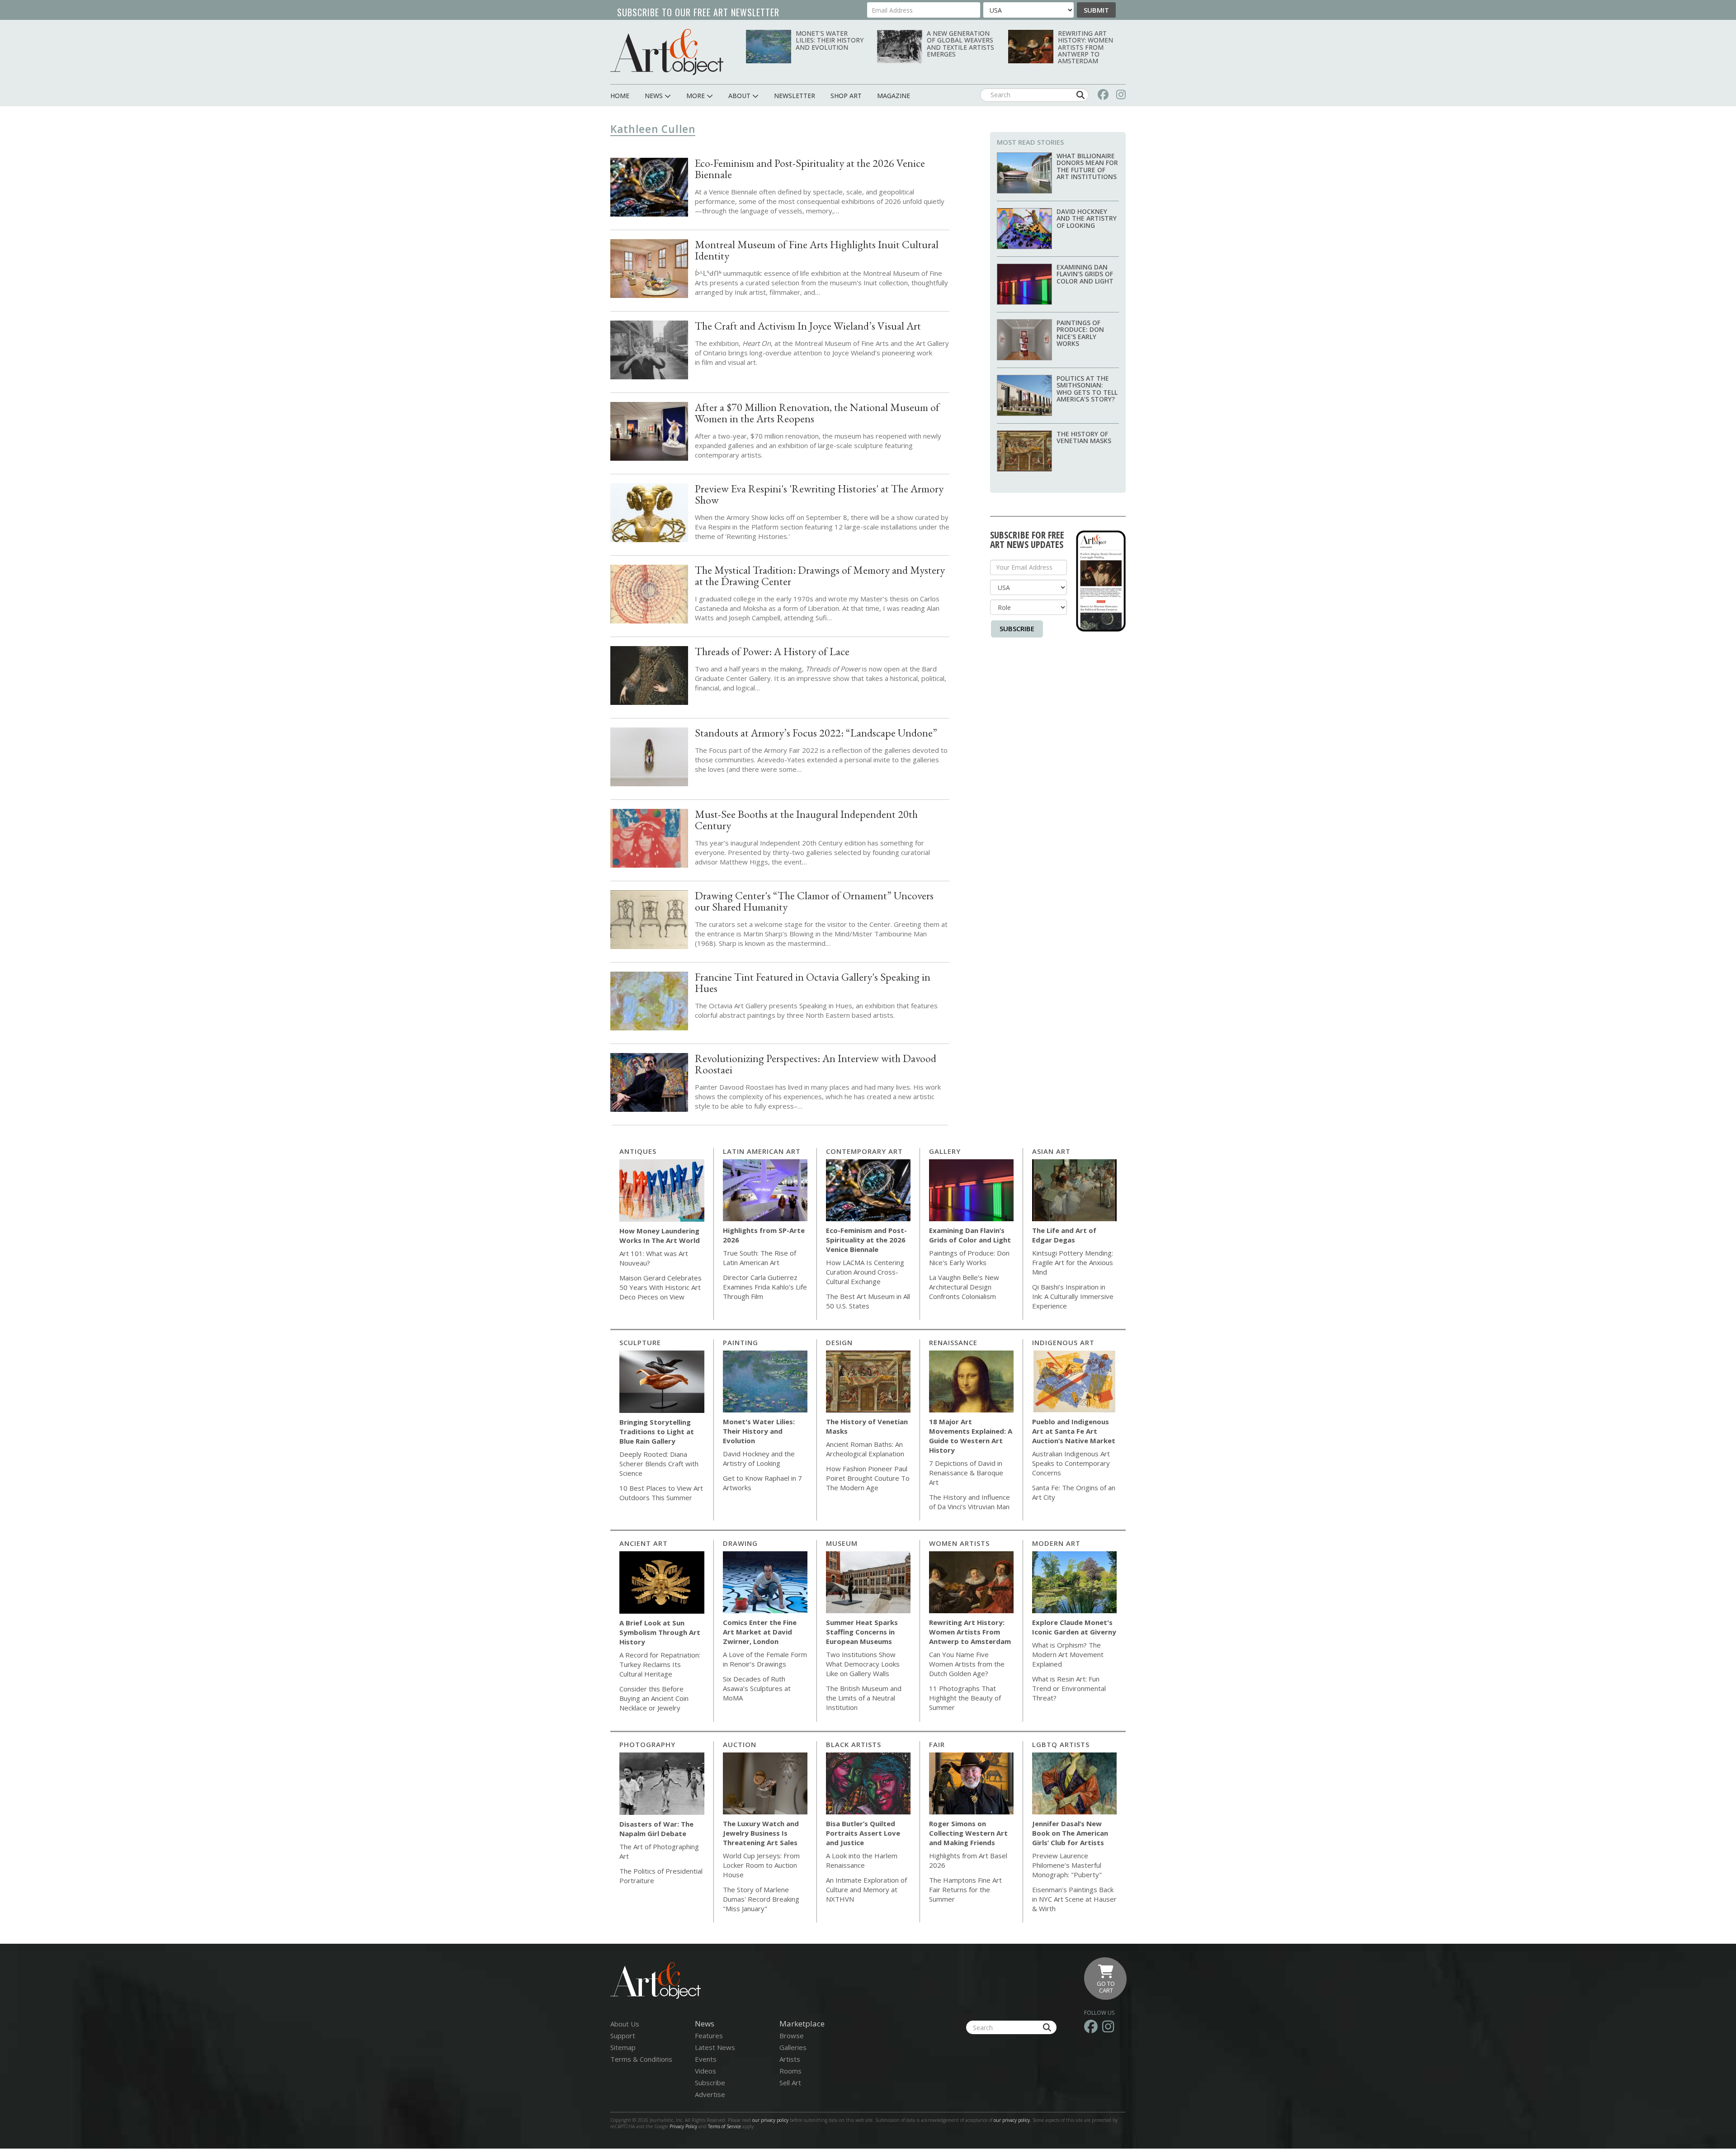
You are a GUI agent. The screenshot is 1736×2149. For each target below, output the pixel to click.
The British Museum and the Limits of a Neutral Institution (864, 1698)
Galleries (793, 2047)
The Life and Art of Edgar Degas (1064, 1235)
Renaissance (953, 1342)
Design (839, 1342)
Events (706, 2059)
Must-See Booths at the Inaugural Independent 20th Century (806, 820)
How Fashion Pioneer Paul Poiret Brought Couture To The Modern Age (868, 1478)
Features (709, 2036)
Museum (842, 1543)
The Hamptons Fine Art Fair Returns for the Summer (965, 1889)
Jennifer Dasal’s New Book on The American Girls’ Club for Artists (1070, 1833)
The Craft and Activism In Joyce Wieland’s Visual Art (808, 326)
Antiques (638, 1151)
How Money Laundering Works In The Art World (660, 1235)
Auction (740, 1744)
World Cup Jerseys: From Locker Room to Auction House (761, 1865)
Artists (790, 2059)
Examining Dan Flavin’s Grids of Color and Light (1085, 274)
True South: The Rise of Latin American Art (759, 1258)
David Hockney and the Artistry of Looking (1087, 218)
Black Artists (854, 1744)
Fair (937, 1744)
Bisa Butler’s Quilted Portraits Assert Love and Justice (863, 1833)
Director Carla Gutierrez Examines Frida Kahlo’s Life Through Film (765, 1287)
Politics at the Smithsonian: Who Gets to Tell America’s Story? (1087, 389)
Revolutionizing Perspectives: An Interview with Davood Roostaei (816, 1064)
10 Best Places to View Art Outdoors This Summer (661, 1493)
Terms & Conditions (641, 2059)
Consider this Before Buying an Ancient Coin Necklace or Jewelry (654, 1698)
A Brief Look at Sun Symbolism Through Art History (660, 1632)
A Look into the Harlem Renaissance (862, 1860)
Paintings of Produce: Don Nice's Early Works (1080, 333)
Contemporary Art (864, 1151)
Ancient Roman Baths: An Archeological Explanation (865, 1449)
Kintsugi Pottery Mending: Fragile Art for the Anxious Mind (1073, 1262)
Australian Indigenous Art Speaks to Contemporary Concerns (1071, 1463)
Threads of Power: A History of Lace (772, 651)
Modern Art (1056, 1543)
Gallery (945, 1151)
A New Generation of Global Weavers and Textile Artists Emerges (960, 44)
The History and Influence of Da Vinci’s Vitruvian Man (969, 1502)
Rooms (790, 2071)
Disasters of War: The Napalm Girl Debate (656, 1829)
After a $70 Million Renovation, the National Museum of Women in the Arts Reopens (817, 413)
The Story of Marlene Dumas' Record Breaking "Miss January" (761, 1899)
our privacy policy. (1013, 2120)
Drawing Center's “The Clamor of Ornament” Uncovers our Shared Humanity (814, 901)
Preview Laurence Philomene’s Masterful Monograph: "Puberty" (1067, 1865)
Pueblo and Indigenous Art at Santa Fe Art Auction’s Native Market (1074, 1431)
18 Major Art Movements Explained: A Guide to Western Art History (971, 1436)
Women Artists (959, 1543)
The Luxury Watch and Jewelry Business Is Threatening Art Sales (761, 1833)
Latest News (715, 2047)
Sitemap (623, 2047)
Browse (792, 2036)
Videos (705, 2071)
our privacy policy (770, 2120)
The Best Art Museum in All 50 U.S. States (868, 1301)
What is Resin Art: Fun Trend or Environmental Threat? (1069, 1688)
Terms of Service (724, 2126)
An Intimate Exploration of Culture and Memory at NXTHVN (866, 1889)
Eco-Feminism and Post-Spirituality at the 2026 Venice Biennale (810, 169)
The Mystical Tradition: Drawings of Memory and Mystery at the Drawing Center (820, 576)
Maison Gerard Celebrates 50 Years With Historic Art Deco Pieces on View (660, 1287)
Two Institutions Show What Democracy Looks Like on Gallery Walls (863, 1664)
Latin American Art (762, 1151)
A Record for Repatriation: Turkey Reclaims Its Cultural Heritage (660, 1664)
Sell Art (790, 2083)
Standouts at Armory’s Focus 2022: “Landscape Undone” (816, 733)
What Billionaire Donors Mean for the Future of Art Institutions (1087, 166)
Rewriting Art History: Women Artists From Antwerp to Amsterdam (1085, 47)
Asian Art (1051, 1151)
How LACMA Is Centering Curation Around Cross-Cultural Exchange (865, 1272)
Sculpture (640, 1342)
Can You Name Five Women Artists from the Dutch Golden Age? (967, 1664)
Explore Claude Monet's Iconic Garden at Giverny (1074, 1627)
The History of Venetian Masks (1084, 437)
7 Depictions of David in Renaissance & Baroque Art (966, 1473)
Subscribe (1017, 628)
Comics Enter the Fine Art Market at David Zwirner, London (760, 1632)
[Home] (667, 52)
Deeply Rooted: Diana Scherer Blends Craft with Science (659, 1464)
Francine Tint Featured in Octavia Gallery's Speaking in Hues (813, 982)
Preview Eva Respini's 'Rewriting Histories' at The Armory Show (819, 494)
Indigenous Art (1063, 1342)
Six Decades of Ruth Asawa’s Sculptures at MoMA (757, 1688)
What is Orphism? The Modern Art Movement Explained (1068, 1654)
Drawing (740, 1543)
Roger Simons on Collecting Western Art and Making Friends (968, 1833)
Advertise (710, 2094)
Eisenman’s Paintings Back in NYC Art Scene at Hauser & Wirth (1074, 1899)
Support (623, 2036)
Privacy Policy (683, 2126)
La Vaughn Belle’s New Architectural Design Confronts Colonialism (964, 1287)
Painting (741, 1342)
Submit (1096, 10)
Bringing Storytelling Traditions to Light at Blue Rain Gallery (657, 1431)
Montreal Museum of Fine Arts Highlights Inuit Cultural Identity (817, 250)
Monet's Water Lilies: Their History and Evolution (830, 40)
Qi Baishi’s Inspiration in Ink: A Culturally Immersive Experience (1073, 1296)
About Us (625, 2024)
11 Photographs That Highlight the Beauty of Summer (965, 1698)
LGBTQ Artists (1061, 1744)
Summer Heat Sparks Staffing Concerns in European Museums (862, 1632)
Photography (647, 1744)
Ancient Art (644, 1543)
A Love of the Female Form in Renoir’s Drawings (765, 1659)
